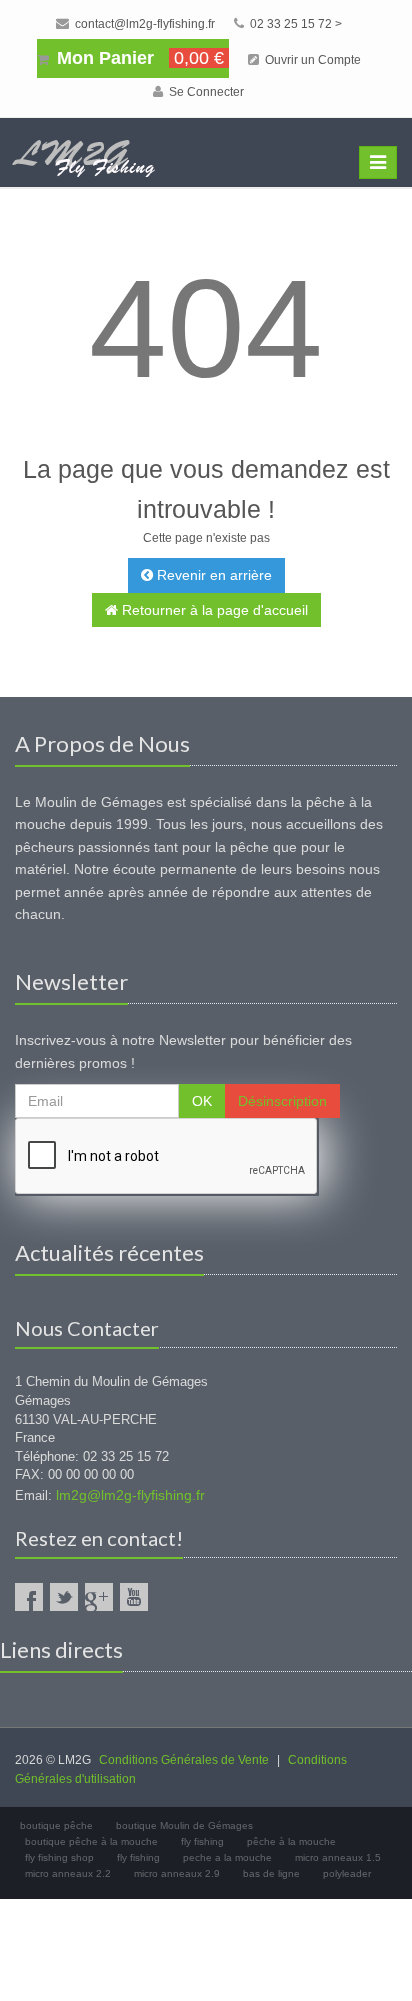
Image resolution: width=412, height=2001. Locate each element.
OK (202, 1101)
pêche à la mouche (291, 1841)
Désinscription (282, 1101)
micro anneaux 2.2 (68, 1873)
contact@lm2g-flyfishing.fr (143, 24)
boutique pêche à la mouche (91, 1841)
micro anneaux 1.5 (338, 1857)
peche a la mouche (227, 1857)
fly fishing (202, 1841)
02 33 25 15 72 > (294, 24)
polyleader (347, 1873)
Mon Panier (138, 58)
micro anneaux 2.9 (177, 1873)
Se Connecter (205, 92)
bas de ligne (271, 1873)
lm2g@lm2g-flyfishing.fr (130, 1495)
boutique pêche (56, 1825)
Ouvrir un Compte (311, 60)
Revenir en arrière (212, 575)
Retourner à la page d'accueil (213, 610)
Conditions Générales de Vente (184, 1760)
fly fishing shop (59, 1857)
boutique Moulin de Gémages (184, 1825)
